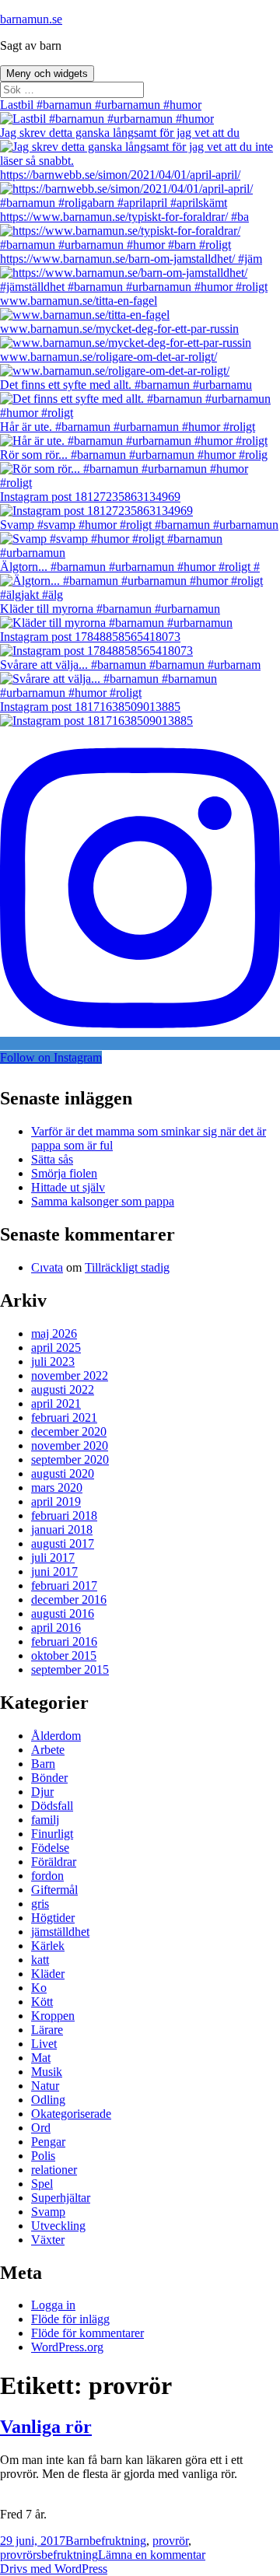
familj (45, 1820)
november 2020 (70, 1445)
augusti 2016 (63, 1613)
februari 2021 (64, 1417)
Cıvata (47, 1267)
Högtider (53, 1918)
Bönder (49, 1778)
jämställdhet (60, 1932)
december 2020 (69, 1431)
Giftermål (54, 1890)
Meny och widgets (47, 73)
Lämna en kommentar (152, 2555)
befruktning (118, 2541)
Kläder (48, 1974)
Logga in (53, 2305)
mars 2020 (57, 1487)
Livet (44, 2044)
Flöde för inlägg (70, 2319)
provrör (170, 2541)
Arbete (48, 1750)
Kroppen (53, 2016)
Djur (42, 1792)
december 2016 (69, 1599)
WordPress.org (67, 2347)
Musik (47, 2072)
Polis (43, 2156)
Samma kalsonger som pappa (103, 1201)
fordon (47, 1876)
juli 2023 (53, 1361)
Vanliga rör (46, 2427)
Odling (48, 2100)
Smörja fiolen (64, 1173)
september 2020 (70, 1459)
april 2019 (56, 1501)
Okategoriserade (71, 2114)
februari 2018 (64, 1515)
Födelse (50, 1848)
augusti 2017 (63, 1543)
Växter (48, 2240)
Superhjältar (61, 2198)
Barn (43, 1764)
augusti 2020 (63, 1473)
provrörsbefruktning (49, 2555)
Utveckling (58, 2226)
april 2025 (56, 1347)
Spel (42, 2184)
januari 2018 (62, 1529)
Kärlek (48, 1946)
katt (40, 1960)
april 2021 (56, 1403)
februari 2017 (64, 1585)
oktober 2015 (64, 1655)
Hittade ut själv (68, 1187)
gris (40, 1904)
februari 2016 (64, 1641)
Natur (45, 2086)
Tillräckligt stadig (127, 1267)
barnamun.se (31, 19)
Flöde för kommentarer (87, 2333)
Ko (39, 1988)
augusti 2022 (63, 1389)
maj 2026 (54, 1333)
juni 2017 (54, 1571)
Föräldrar (54, 1862)
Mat (41, 2058)
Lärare (47, 2030)
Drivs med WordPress (54, 2569)
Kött (42, 2002)
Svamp (48, 2212)
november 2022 (70, 1375)
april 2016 (56, 1627)
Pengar (48, 2142)
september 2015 (70, 1669)
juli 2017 (53, 1557)
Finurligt (52, 1834)
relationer (54, 2170)
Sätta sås (52, 1159)
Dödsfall (52, 1806)
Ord (41, 2128)
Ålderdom (56, 1736)
